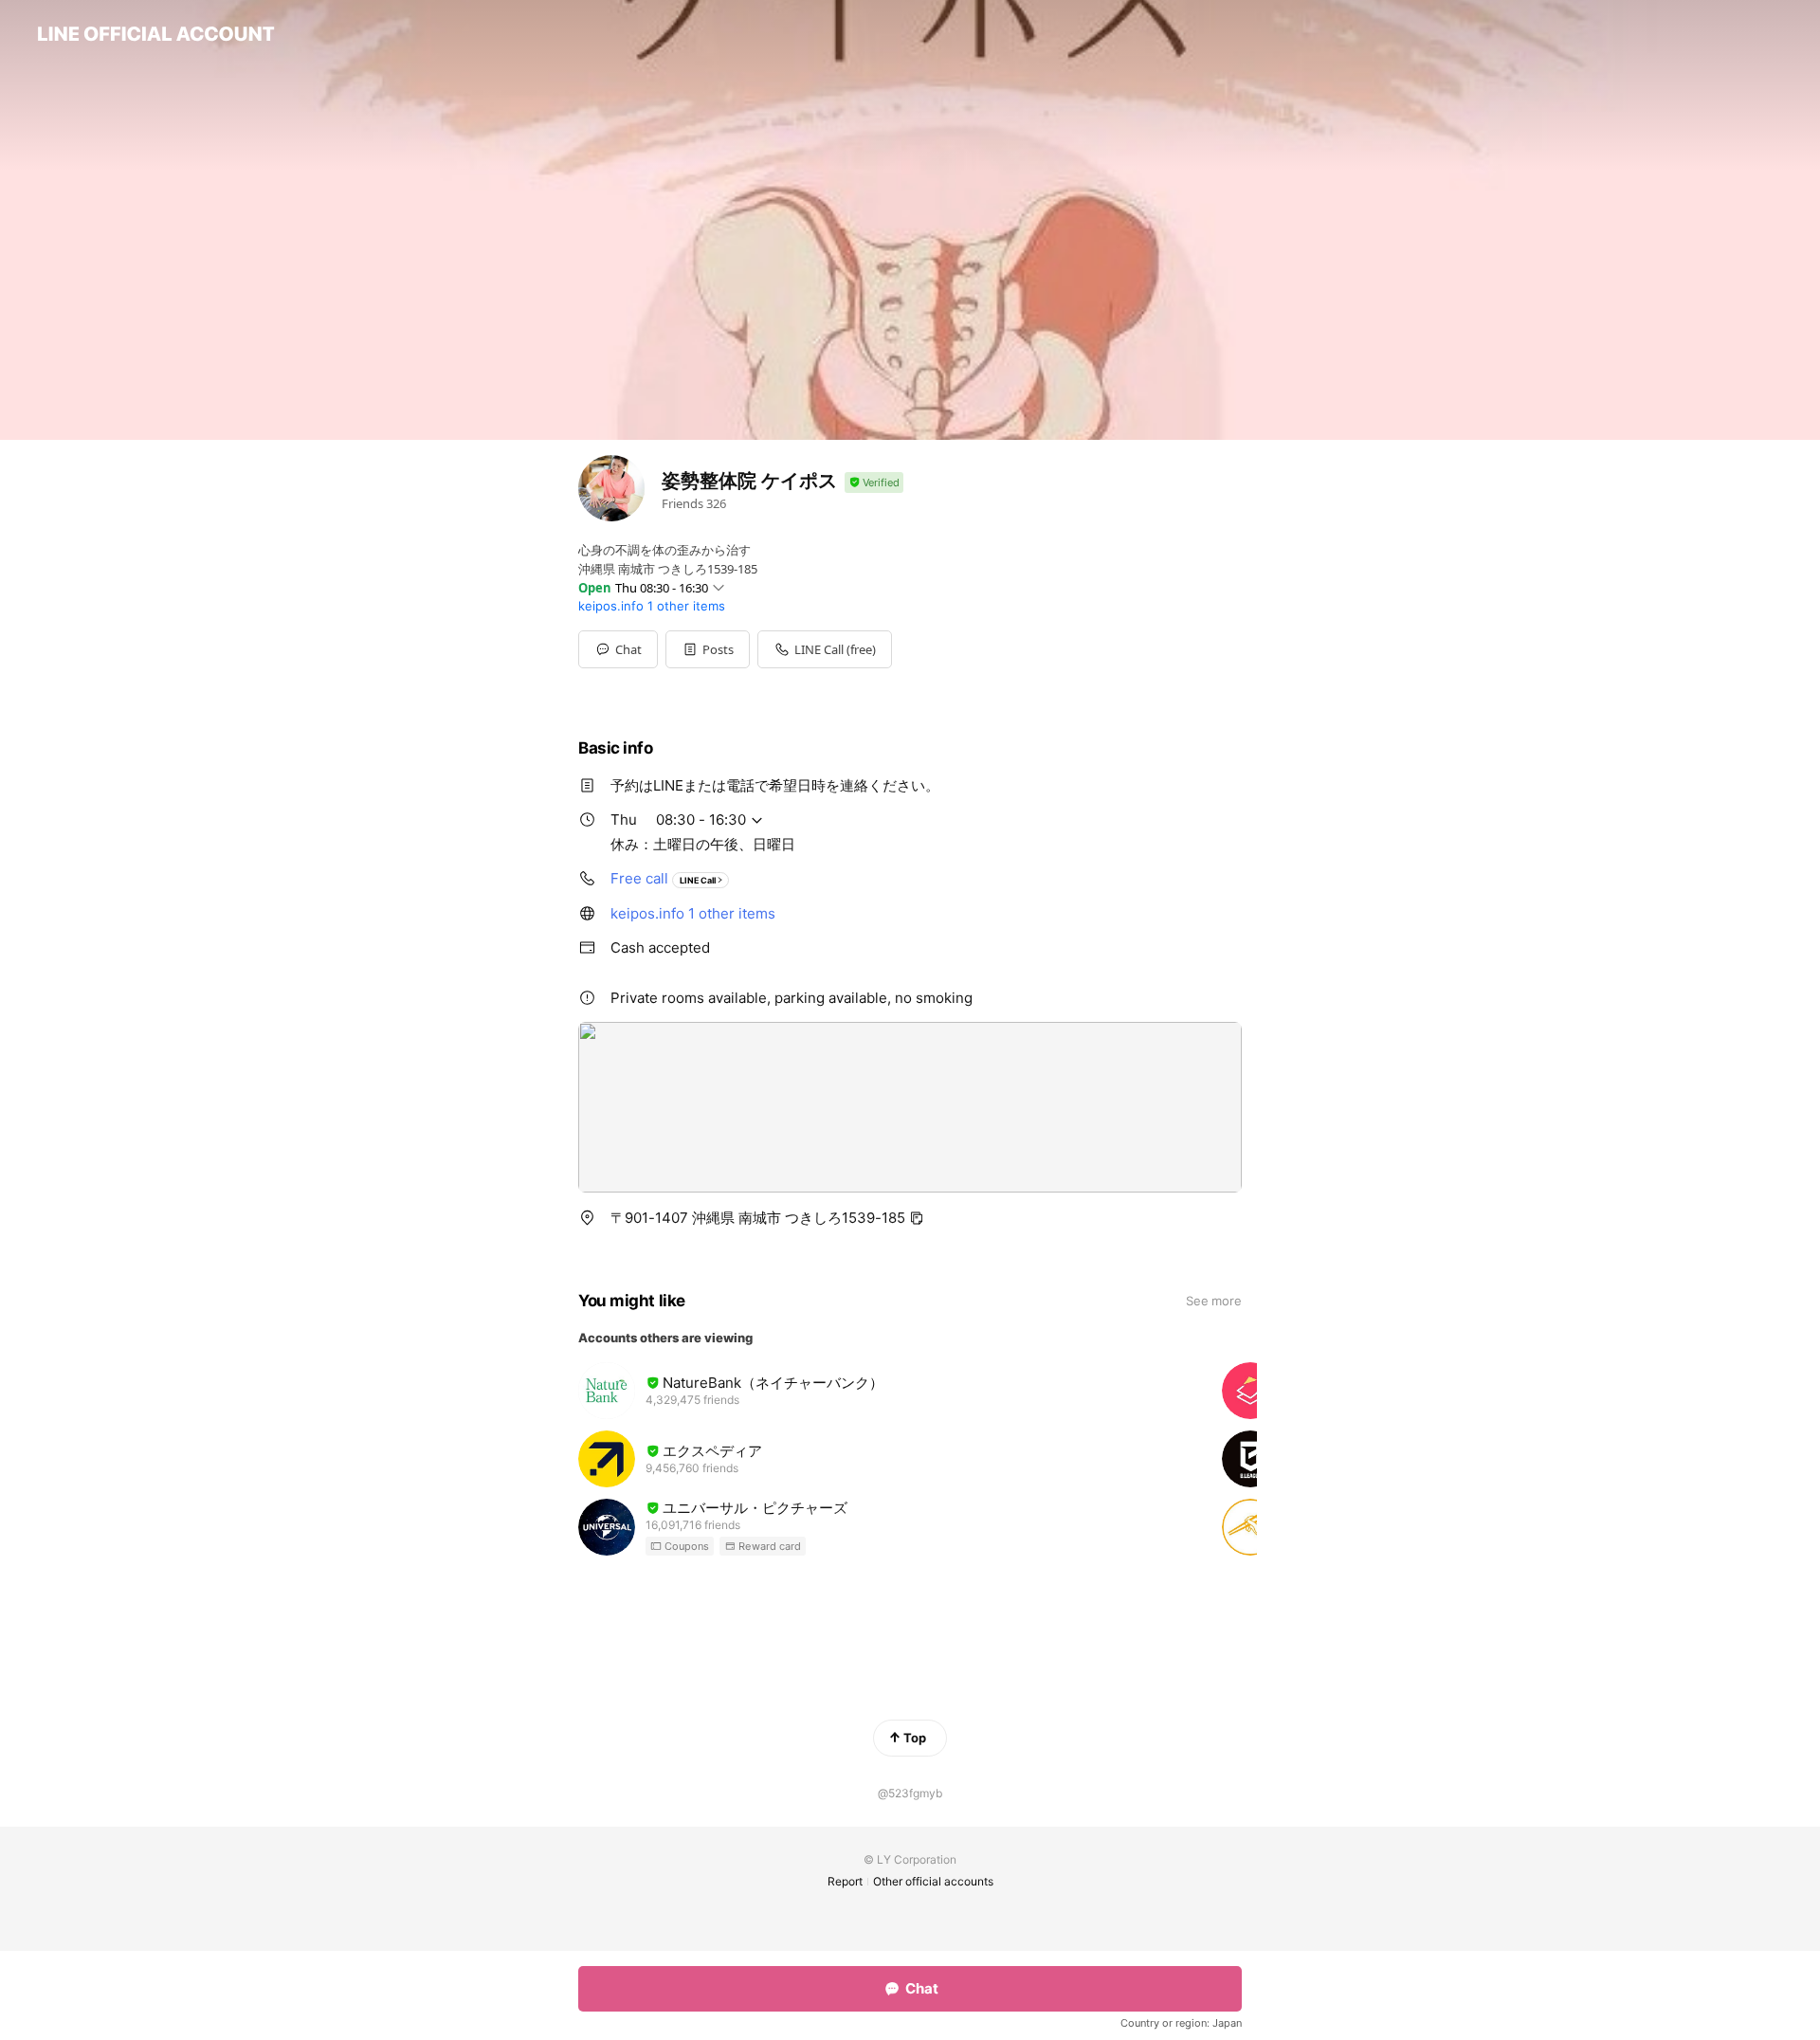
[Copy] (917, 1218)
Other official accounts (933, 1881)
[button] (708, 649)
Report (845, 1881)
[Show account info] (874, 483)
